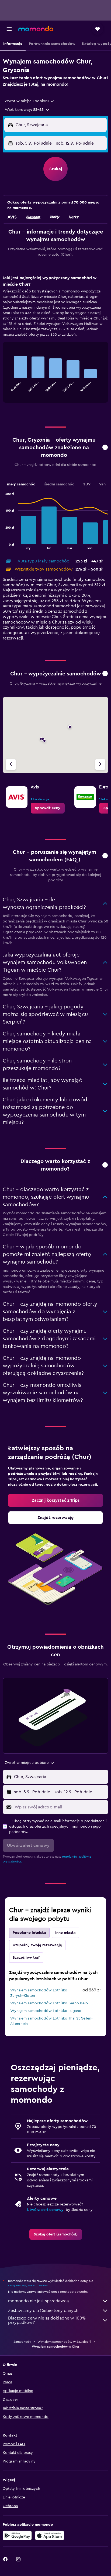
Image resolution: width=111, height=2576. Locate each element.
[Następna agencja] (100, 764)
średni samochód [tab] (59, 484)
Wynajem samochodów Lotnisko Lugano (46, 2011)
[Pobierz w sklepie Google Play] (17, 2535)
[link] (48, 808)
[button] (9, 29)
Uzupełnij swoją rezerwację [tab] (37, 1945)
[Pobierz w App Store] (50, 2535)
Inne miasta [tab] (65, 1933)
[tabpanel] (55, 341)
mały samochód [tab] (21, 484)
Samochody (22, 2342)
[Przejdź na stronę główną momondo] (36, 29)
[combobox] (30, 101)
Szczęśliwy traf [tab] (26, 1958)
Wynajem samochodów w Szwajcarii (64, 2342)
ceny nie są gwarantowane (28, 2285)
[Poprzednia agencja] (11, 764)
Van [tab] (102, 484)
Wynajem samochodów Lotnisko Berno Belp (49, 2003)
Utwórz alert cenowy (45, 2210)
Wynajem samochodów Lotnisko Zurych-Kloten (39, 1993)
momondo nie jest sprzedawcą (38, 2301)
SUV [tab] (87, 484)
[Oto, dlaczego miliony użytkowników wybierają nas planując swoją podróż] (105, 1165)
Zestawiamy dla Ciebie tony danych (43, 2311)
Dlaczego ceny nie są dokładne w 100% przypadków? (47, 2320)
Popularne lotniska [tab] (29, 1933)
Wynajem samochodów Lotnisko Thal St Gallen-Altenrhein (51, 2021)
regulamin (69, 1857)
